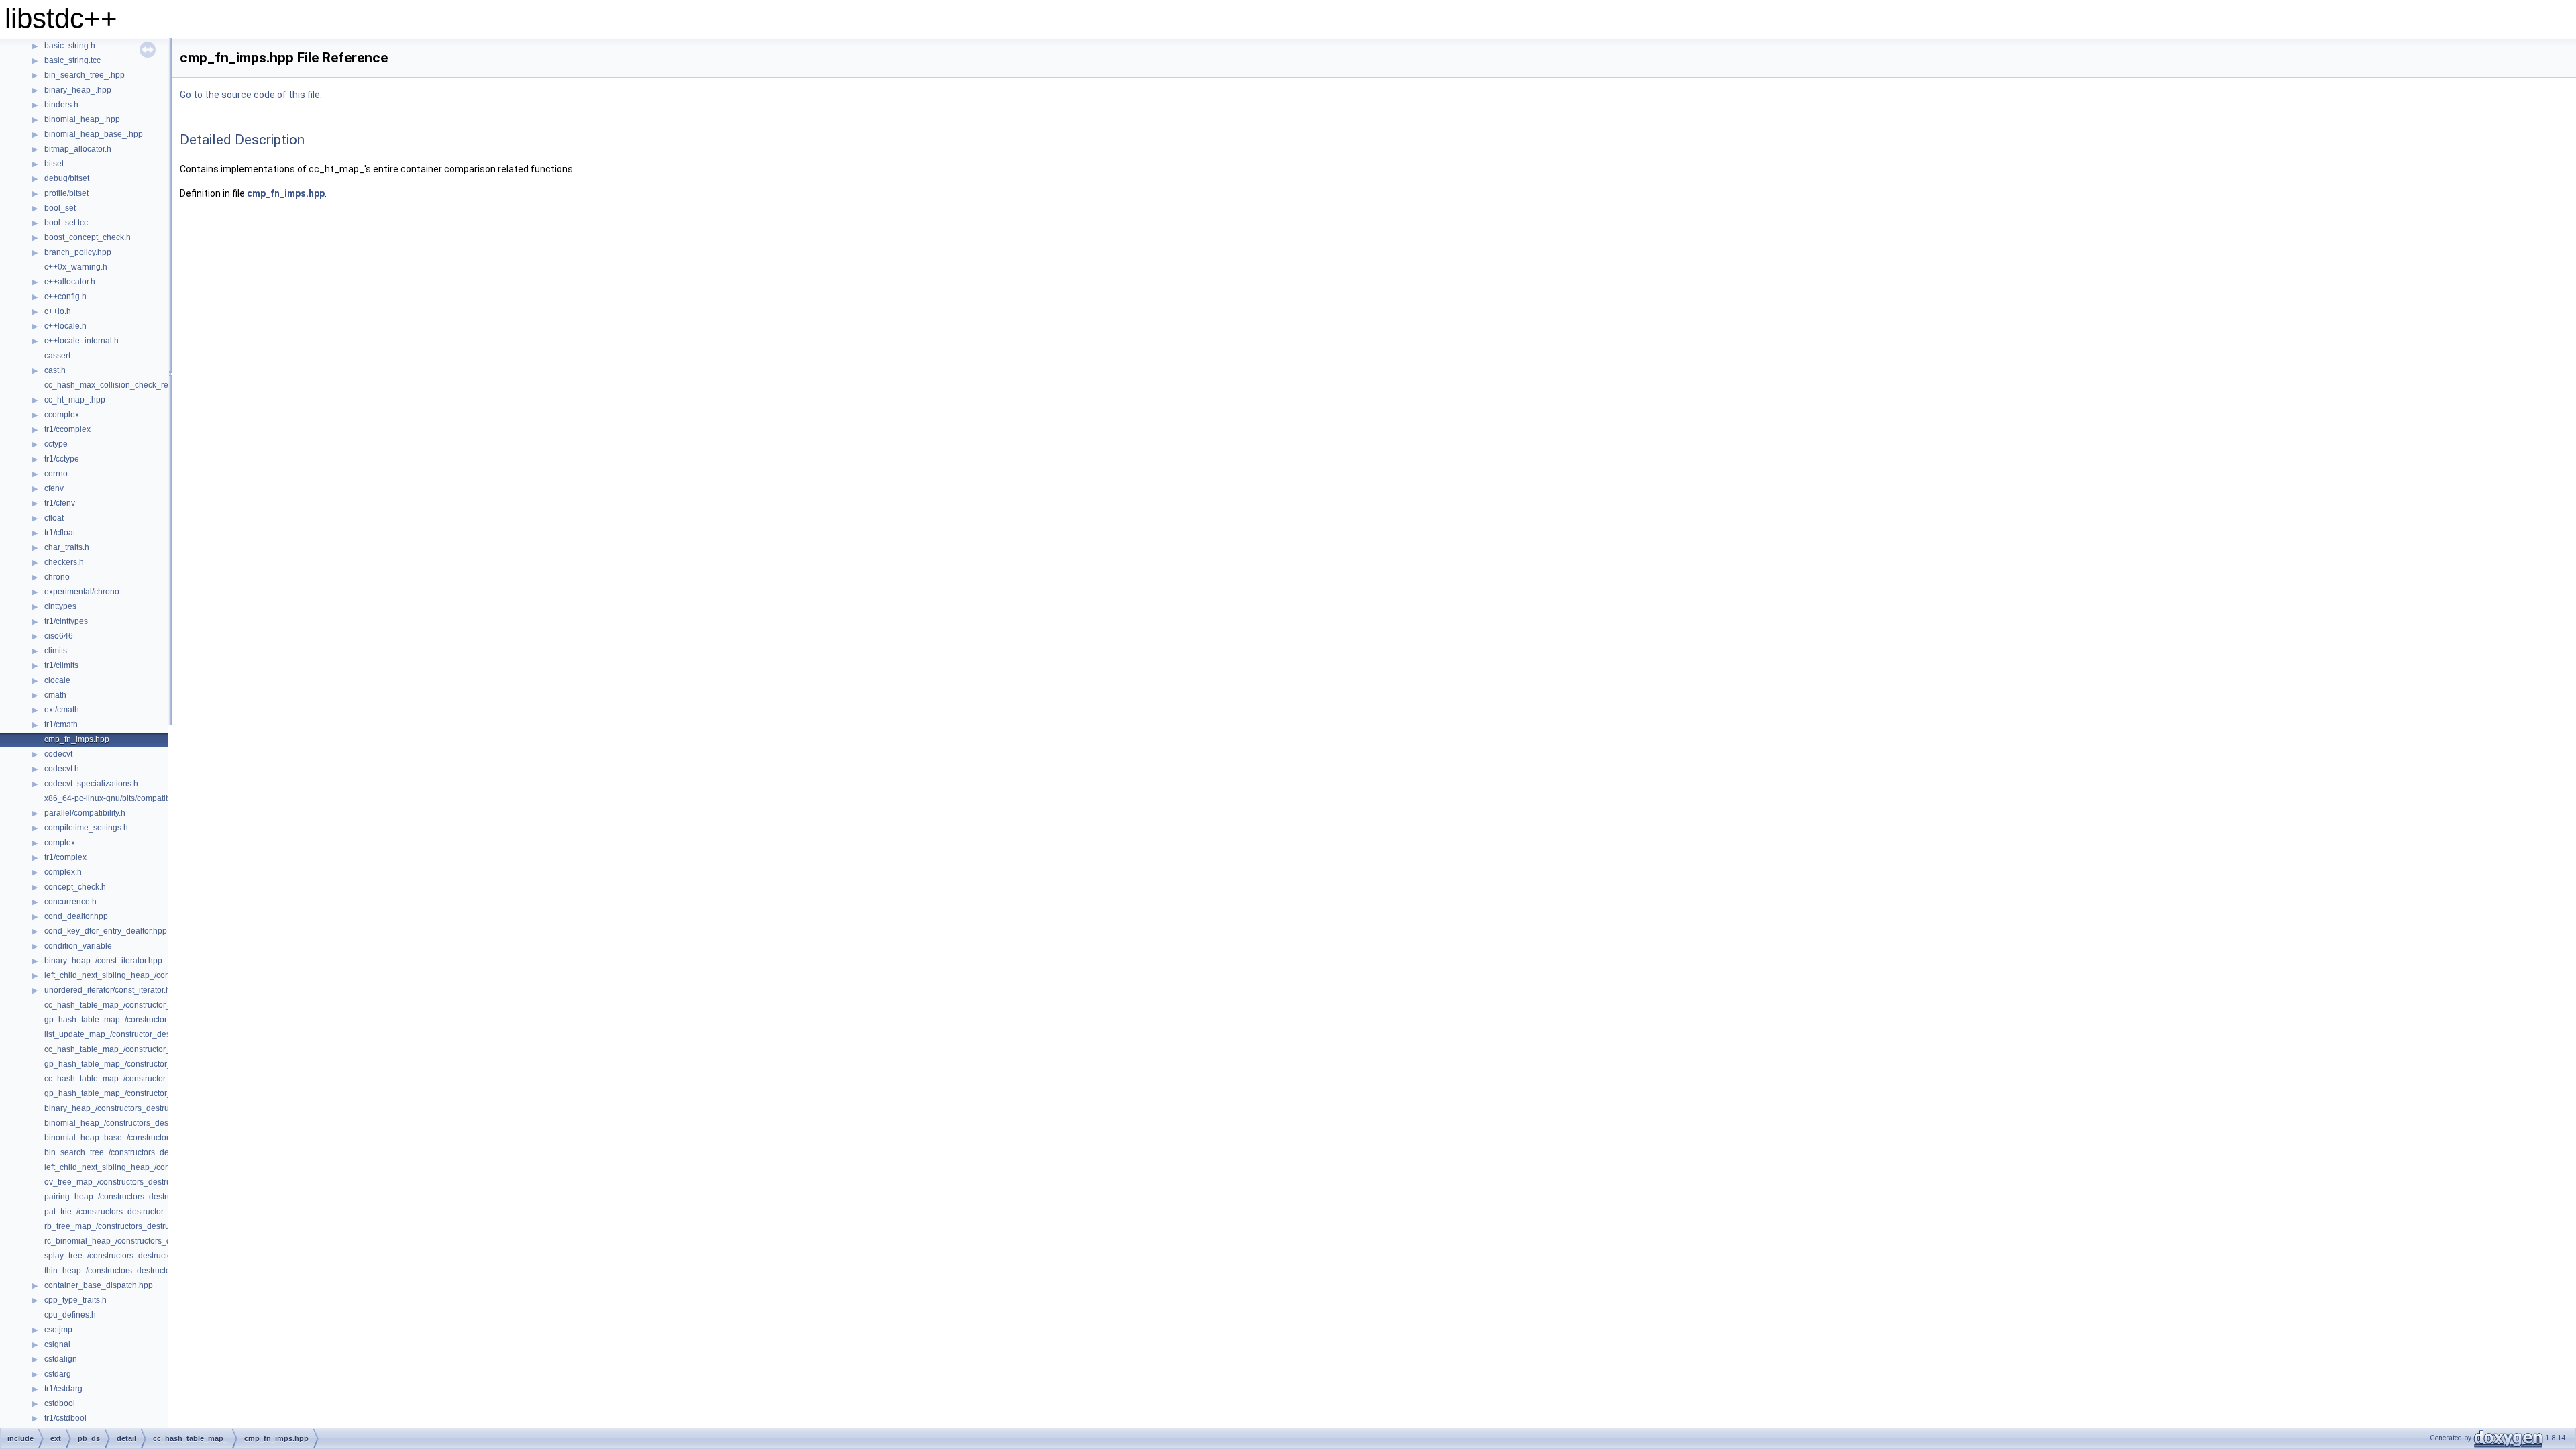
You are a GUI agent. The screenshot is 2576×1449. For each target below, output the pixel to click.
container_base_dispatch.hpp (99, 1285)
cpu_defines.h (70, 1315)
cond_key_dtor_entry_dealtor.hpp (106, 931)
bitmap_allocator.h (78, 149)
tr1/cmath (61, 724)
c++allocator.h (70, 282)
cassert (57, 356)
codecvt (58, 754)
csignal (57, 1344)
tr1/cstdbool (65, 1418)
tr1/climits (61, 665)
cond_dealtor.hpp (76, 916)
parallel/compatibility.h (85, 813)
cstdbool (60, 1403)
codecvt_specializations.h (91, 784)
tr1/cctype (62, 459)
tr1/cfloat (60, 533)
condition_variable (78, 946)
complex (60, 843)
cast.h (55, 370)
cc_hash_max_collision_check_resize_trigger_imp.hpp (145, 385)
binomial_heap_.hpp (82, 119)
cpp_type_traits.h (75, 1300)
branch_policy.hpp (78, 252)
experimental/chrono (82, 592)
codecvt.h (62, 769)
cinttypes (60, 606)
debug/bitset (67, 178)
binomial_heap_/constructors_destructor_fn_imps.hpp (143, 1123)
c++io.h (58, 311)
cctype (56, 444)
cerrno (56, 474)
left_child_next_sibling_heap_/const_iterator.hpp (133, 975)
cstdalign (61, 1359)
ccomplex (62, 415)
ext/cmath (62, 710)
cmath (55, 695)
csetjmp (58, 1330)
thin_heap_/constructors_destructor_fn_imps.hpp (133, 1271)
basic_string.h (70, 46)
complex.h (63, 872)
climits (56, 651)
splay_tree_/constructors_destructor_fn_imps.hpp (134, 1256)
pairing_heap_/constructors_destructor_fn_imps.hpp (140, 1197)
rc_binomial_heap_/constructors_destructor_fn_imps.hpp (148, 1241)
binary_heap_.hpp (78, 90)
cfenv (54, 488)
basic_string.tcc (72, 60)
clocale (57, 680)
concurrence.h (70, 902)
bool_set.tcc (66, 223)
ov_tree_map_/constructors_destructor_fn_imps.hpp (139, 1182)
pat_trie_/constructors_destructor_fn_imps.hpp (129, 1212)
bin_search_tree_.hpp (85, 75)
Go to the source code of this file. (251, 95)
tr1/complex (65, 857)
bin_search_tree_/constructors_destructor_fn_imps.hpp (145, 1152)
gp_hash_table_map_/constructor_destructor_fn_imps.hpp (151, 1020)
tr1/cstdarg (63, 1389)
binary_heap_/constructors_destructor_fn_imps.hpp (138, 1108)
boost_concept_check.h (88, 237)
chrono (57, 577)
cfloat (54, 518)
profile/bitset (66, 193)
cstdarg (58, 1374)
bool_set (60, 208)
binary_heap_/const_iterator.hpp (103, 961)
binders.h (61, 105)
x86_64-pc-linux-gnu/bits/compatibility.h (116, 798)
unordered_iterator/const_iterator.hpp (112, 990)
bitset (54, 164)
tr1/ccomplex (67, 429)
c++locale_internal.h (82, 341)
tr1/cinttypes (66, 621)
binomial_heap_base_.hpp (94, 134)
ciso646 (59, 636)
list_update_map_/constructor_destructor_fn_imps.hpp (144, 1034)
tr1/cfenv (60, 503)
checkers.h (64, 562)
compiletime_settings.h (86, 828)
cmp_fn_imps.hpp (77, 739)
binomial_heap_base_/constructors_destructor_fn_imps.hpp (154, 1138)
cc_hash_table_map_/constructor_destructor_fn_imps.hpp (150, 1005)
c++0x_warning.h (76, 267)
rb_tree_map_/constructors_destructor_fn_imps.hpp (139, 1226)
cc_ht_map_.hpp (75, 400)
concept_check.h (75, 887)
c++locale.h (65, 326)
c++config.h (65, 297)
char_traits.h (67, 547)
